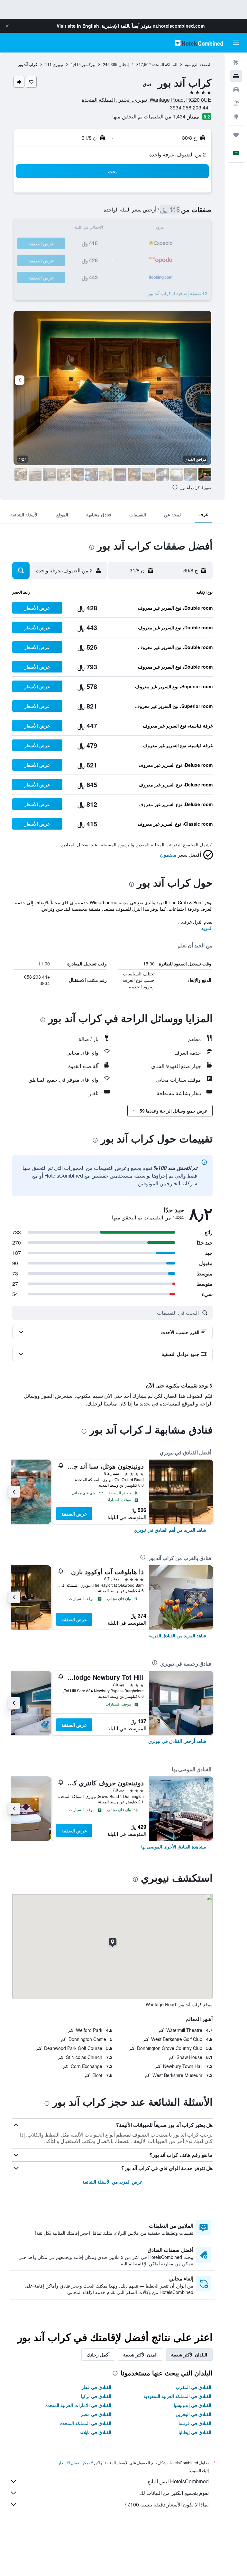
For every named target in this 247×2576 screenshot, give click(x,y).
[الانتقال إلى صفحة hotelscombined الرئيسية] (199, 43)
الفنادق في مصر (96, 2414)
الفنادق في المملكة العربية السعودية (177, 2396)
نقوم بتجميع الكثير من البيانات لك (174, 2493)
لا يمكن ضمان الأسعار (76, 2463)
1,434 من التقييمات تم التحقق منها (149, 116)
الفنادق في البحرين (193, 2414)
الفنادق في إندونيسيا (192, 2405)
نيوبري (58, 64)
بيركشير (88, 64)
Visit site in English (78, 26)
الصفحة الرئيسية (198, 64)
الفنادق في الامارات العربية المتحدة (78, 2405)
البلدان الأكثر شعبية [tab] (189, 2355)
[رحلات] (236, 135)
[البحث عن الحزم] (236, 103)
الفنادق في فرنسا (195, 2423)
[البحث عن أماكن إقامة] (236, 76)
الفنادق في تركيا (96, 2396)
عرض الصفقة (74, 1514)
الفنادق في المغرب (193, 2387)
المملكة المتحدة (165, 64)
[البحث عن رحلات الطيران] (236, 62)
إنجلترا (123, 64)
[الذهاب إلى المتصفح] (236, 117)
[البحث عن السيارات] (236, 89)
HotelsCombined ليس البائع (178, 2481)
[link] (170, 1530)
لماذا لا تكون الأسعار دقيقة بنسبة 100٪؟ (167, 2504)
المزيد (207, 928)
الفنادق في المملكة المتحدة (86, 2423)
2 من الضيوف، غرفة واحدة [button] (178, 154)
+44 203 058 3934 (191, 107)
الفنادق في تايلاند (96, 2432)
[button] (7, 26)
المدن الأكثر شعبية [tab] (140, 2355)
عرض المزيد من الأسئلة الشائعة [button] (112, 2182)
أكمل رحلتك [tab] (98, 2355)
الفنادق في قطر (96, 2387)
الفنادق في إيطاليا (195, 2432)
